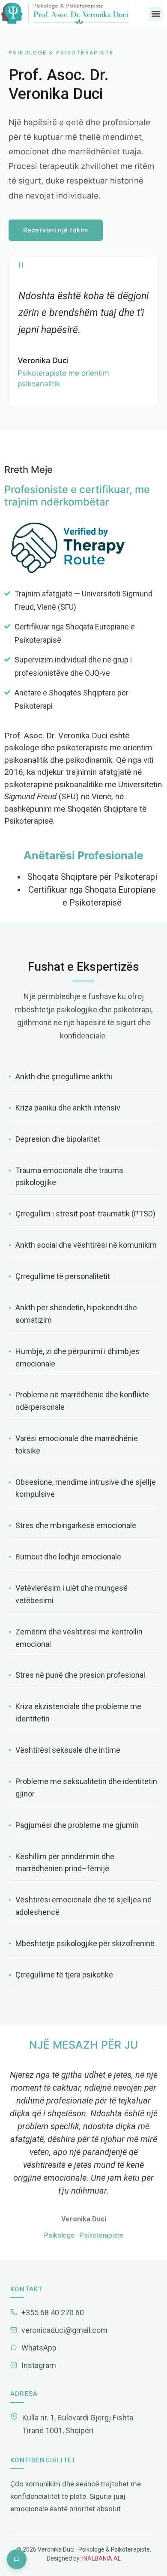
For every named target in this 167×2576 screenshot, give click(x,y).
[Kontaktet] (17, 2559)
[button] (156, 14)
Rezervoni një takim (56, 230)
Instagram (39, 2365)
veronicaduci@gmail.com (64, 2330)
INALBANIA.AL (101, 2558)
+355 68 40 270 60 (53, 2313)
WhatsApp (39, 2348)
